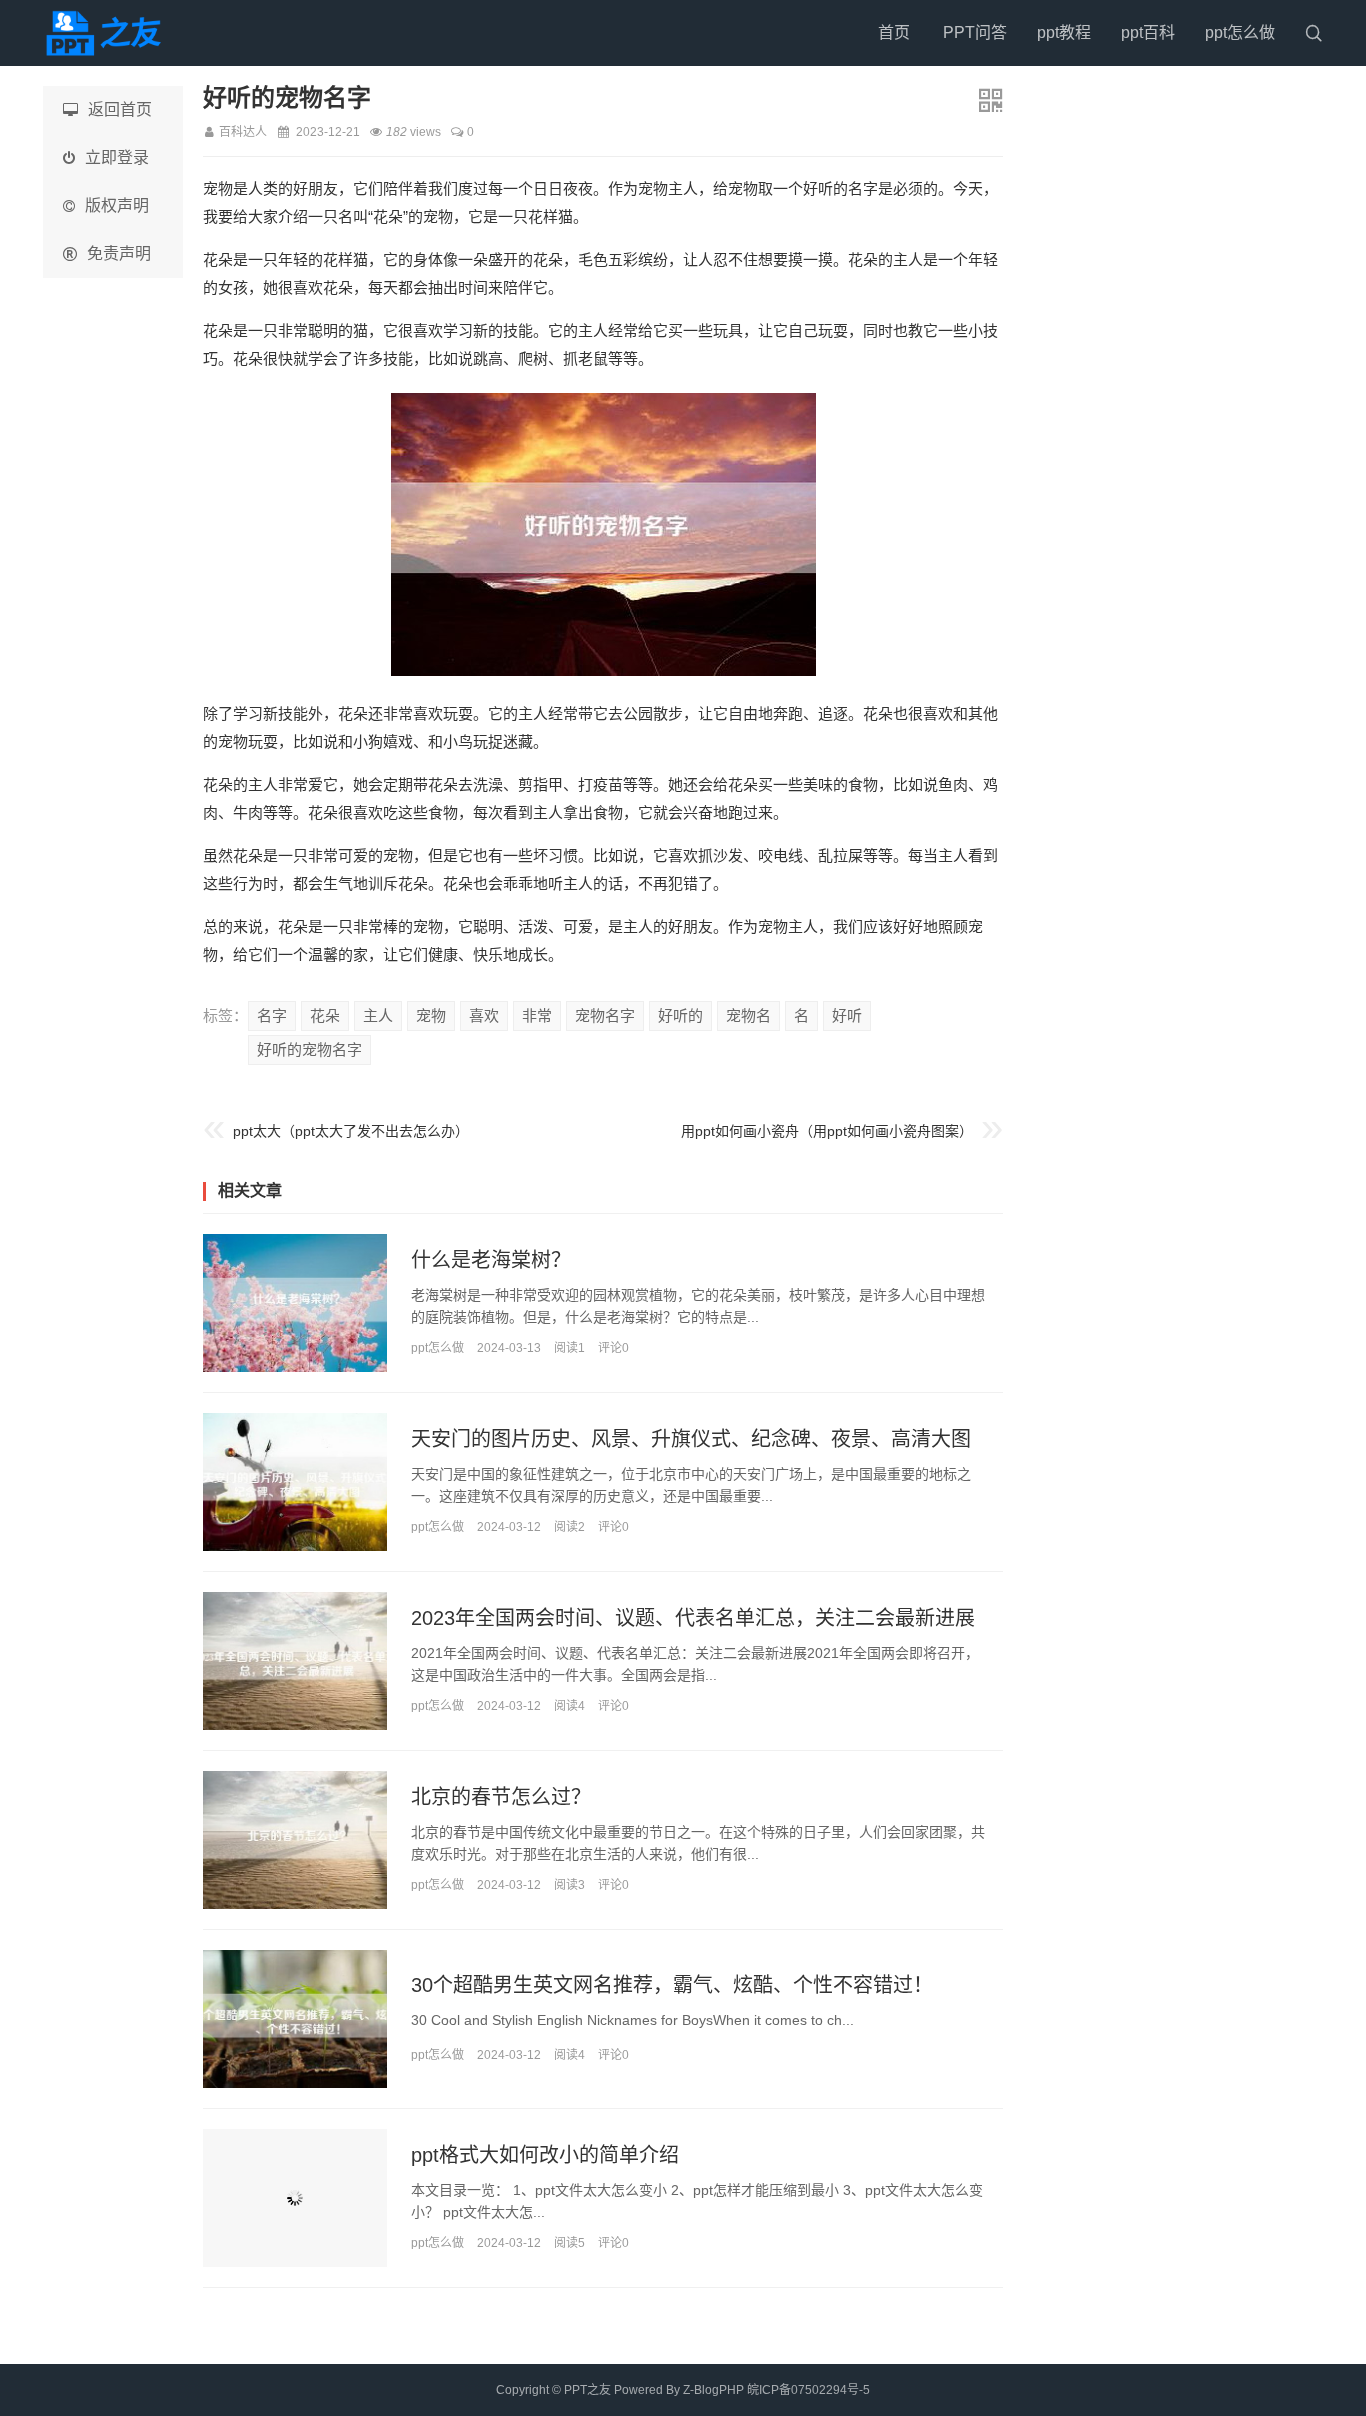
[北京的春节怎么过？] (295, 1840)
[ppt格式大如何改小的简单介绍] (295, 2198)
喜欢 (484, 1015)
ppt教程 (1064, 32)
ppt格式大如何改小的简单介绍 (545, 2155)
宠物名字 (605, 1015)
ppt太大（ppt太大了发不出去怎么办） (351, 1131)
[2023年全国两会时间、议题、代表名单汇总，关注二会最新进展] (295, 1661)
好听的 (680, 1015)
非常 (537, 1015)
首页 (894, 32)
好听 (847, 1015)
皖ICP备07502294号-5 (808, 2390)
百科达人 (243, 132)
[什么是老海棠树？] (295, 1303)
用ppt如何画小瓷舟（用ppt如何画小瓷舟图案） (827, 1131)
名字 (272, 1015)
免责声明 (119, 253)
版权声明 (117, 205)
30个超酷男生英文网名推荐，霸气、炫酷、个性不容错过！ (672, 1985)
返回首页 (120, 109)
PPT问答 (975, 32)
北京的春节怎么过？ (501, 1797)
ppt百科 (1148, 32)
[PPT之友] (108, 33)
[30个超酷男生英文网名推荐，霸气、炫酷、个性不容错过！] (295, 2019)
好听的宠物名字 (309, 1049)
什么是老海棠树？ (491, 1260)
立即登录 (117, 157)
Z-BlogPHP (713, 2390)
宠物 (431, 1015)
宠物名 (748, 1015)
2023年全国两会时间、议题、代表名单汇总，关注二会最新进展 (693, 1618)
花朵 (325, 1015)
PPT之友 (587, 2390)
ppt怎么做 (1240, 32)
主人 (378, 1015)
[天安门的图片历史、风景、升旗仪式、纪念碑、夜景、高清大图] (295, 1482)
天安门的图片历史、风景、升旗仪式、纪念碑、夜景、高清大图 (691, 1439)
